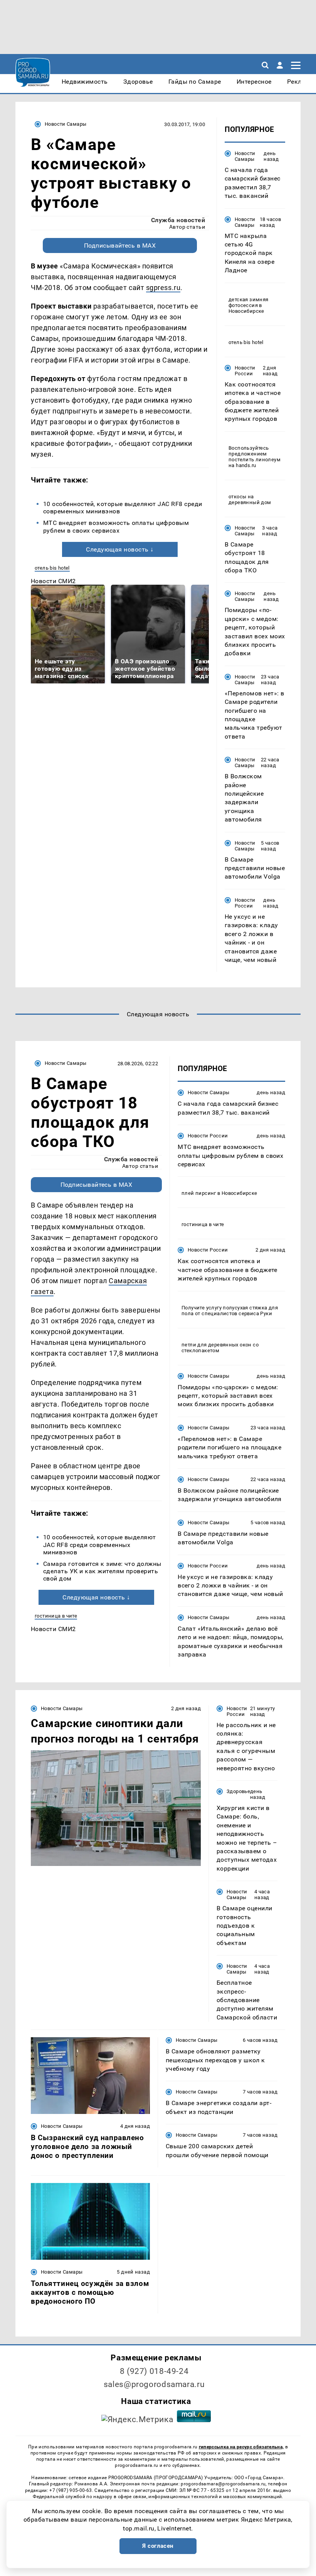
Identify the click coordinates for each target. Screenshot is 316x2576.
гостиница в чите (56, 1616)
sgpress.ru (163, 288)
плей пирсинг (199, 1193)
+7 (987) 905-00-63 (71, 2490)
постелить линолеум (255, 460)
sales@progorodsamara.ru (154, 2384)
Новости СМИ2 (53, 581)
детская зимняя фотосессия (248, 302)
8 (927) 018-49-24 (154, 2371)
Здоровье (238, 1791)
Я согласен (158, 2546)
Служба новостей (178, 220)
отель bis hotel (52, 568)
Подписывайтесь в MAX (120, 245)
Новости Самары (66, 124)
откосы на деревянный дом (250, 499)
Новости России (245, 371)
